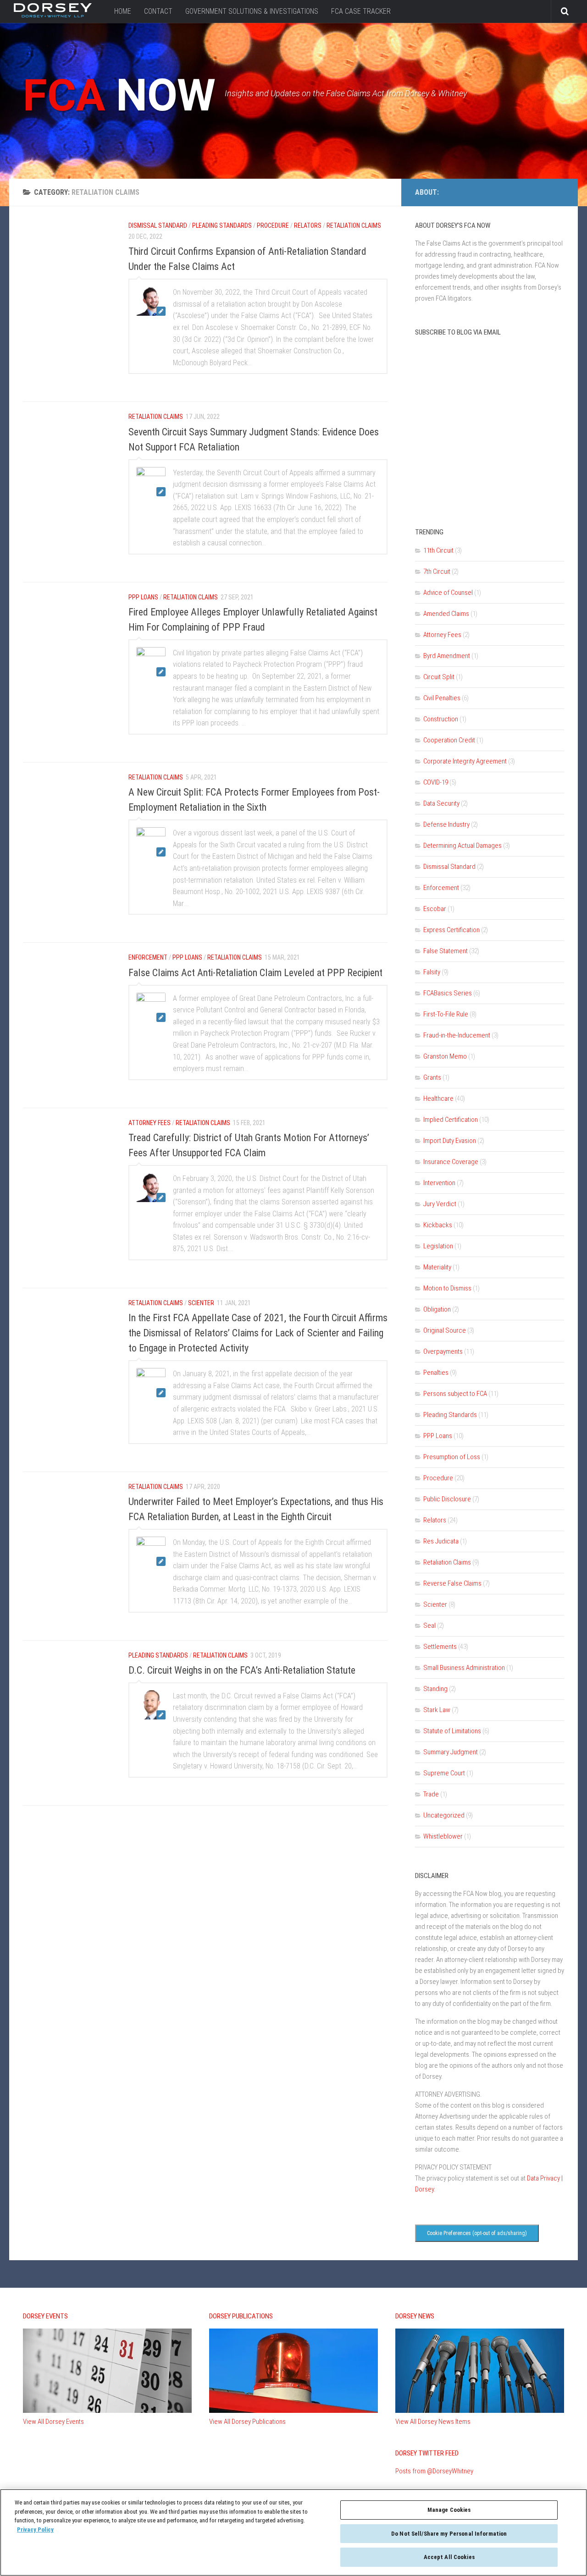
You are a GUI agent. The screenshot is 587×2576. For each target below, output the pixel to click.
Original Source (445, 1330)
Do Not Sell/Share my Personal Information (449, 2534)
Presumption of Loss (452, 1457)
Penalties (436, 1373)
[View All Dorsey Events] (107, 2411)
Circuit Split (439, 677)
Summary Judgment (451, 1752)
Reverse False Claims (452, 1583)
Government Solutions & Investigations (252, 11)
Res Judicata (441, 1541)
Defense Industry (446, 824)
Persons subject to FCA (455, 1394)
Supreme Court (444, 1773)
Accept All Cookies (449, 2557)
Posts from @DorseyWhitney (434, 2471)
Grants (432, 1077)
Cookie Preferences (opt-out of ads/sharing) (477, 2233)
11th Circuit (438, 550)
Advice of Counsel (448, 593)
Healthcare (438, 1099)
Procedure (438, 1478)
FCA (119, 95)
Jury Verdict (440, 1204)
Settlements (440, 1647)
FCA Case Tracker (361, 11)
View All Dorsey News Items (433, 2422)
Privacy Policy (35, 2529)
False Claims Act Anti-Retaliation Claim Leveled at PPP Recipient (255, 973)
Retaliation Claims (447, 1562)
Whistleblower (443, 1836)
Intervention (439, 1183)
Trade (431, 1794)
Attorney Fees (442, 635)
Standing (435, 1689)
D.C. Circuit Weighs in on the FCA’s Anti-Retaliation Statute (242, 1670)
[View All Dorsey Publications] (293, 2411)
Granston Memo (445, 1056)
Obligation (437, 1309)
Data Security (441, 803)
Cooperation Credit (449, 740)
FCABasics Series (448, 993)
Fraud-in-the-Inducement (457, 1035)
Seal (429, 1626)
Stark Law (437, 1710)
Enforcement (441, 888)
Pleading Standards (450, 1415)
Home (123, 11)
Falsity (432, 972)
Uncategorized (444, 1815)
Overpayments (443, 1351)
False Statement (446, 951)
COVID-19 (436, 782)
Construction (441, 719)
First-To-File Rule (446, 1014)
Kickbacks (438, 1225)
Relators (435, 1520)
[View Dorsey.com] (53, 15)
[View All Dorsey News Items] (480, 2411)
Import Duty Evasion (450, 1141)
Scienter (435, 1604)
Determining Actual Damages (462, 846)
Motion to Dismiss (447, 1288)
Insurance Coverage (451, 1162)
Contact (158, 11)
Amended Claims (446, 614)
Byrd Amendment (447, 656)
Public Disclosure (447, 1499)
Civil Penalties (442, 698)
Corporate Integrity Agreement (465, 761)
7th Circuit (437, 571)
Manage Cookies (449, 2510)
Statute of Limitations (452, 1731)
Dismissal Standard (449, 867)
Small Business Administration (464, 1668)
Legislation (438, 1246)
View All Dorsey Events (53, 2422)
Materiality (437, 1267)
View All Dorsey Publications (247, 2422)
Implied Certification (451, 1120)
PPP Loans (438, 1436)
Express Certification (451, 930)
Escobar (435, 909)
